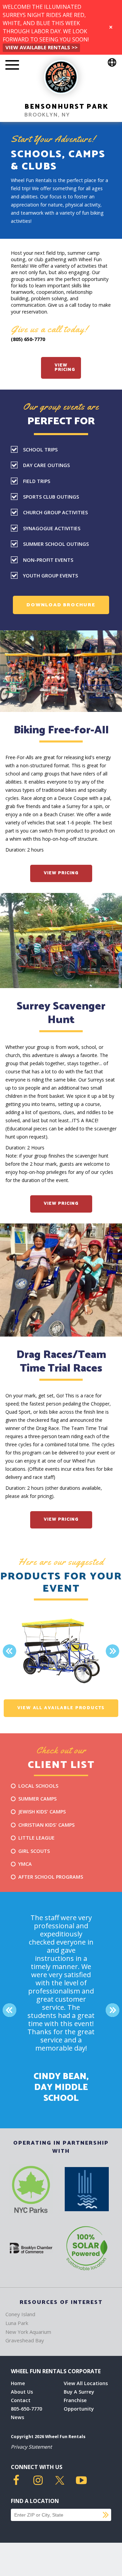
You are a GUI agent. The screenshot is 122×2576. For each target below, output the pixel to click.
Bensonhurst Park (66, 107)
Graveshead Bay (25, 2340)
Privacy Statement (31, 2447)
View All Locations (86, 2383)
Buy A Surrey (79, 2392)
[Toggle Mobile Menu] (12, 66)
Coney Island (20, 2314)
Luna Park (17, 2323)
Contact (21, 2400)
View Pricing (65, 368)
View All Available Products (61, 1708)
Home (18, 2383)
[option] (61, 1651)
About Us (22, 2392)
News (17, 2417)
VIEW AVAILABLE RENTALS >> (42, 47)
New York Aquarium (28, 2332)
